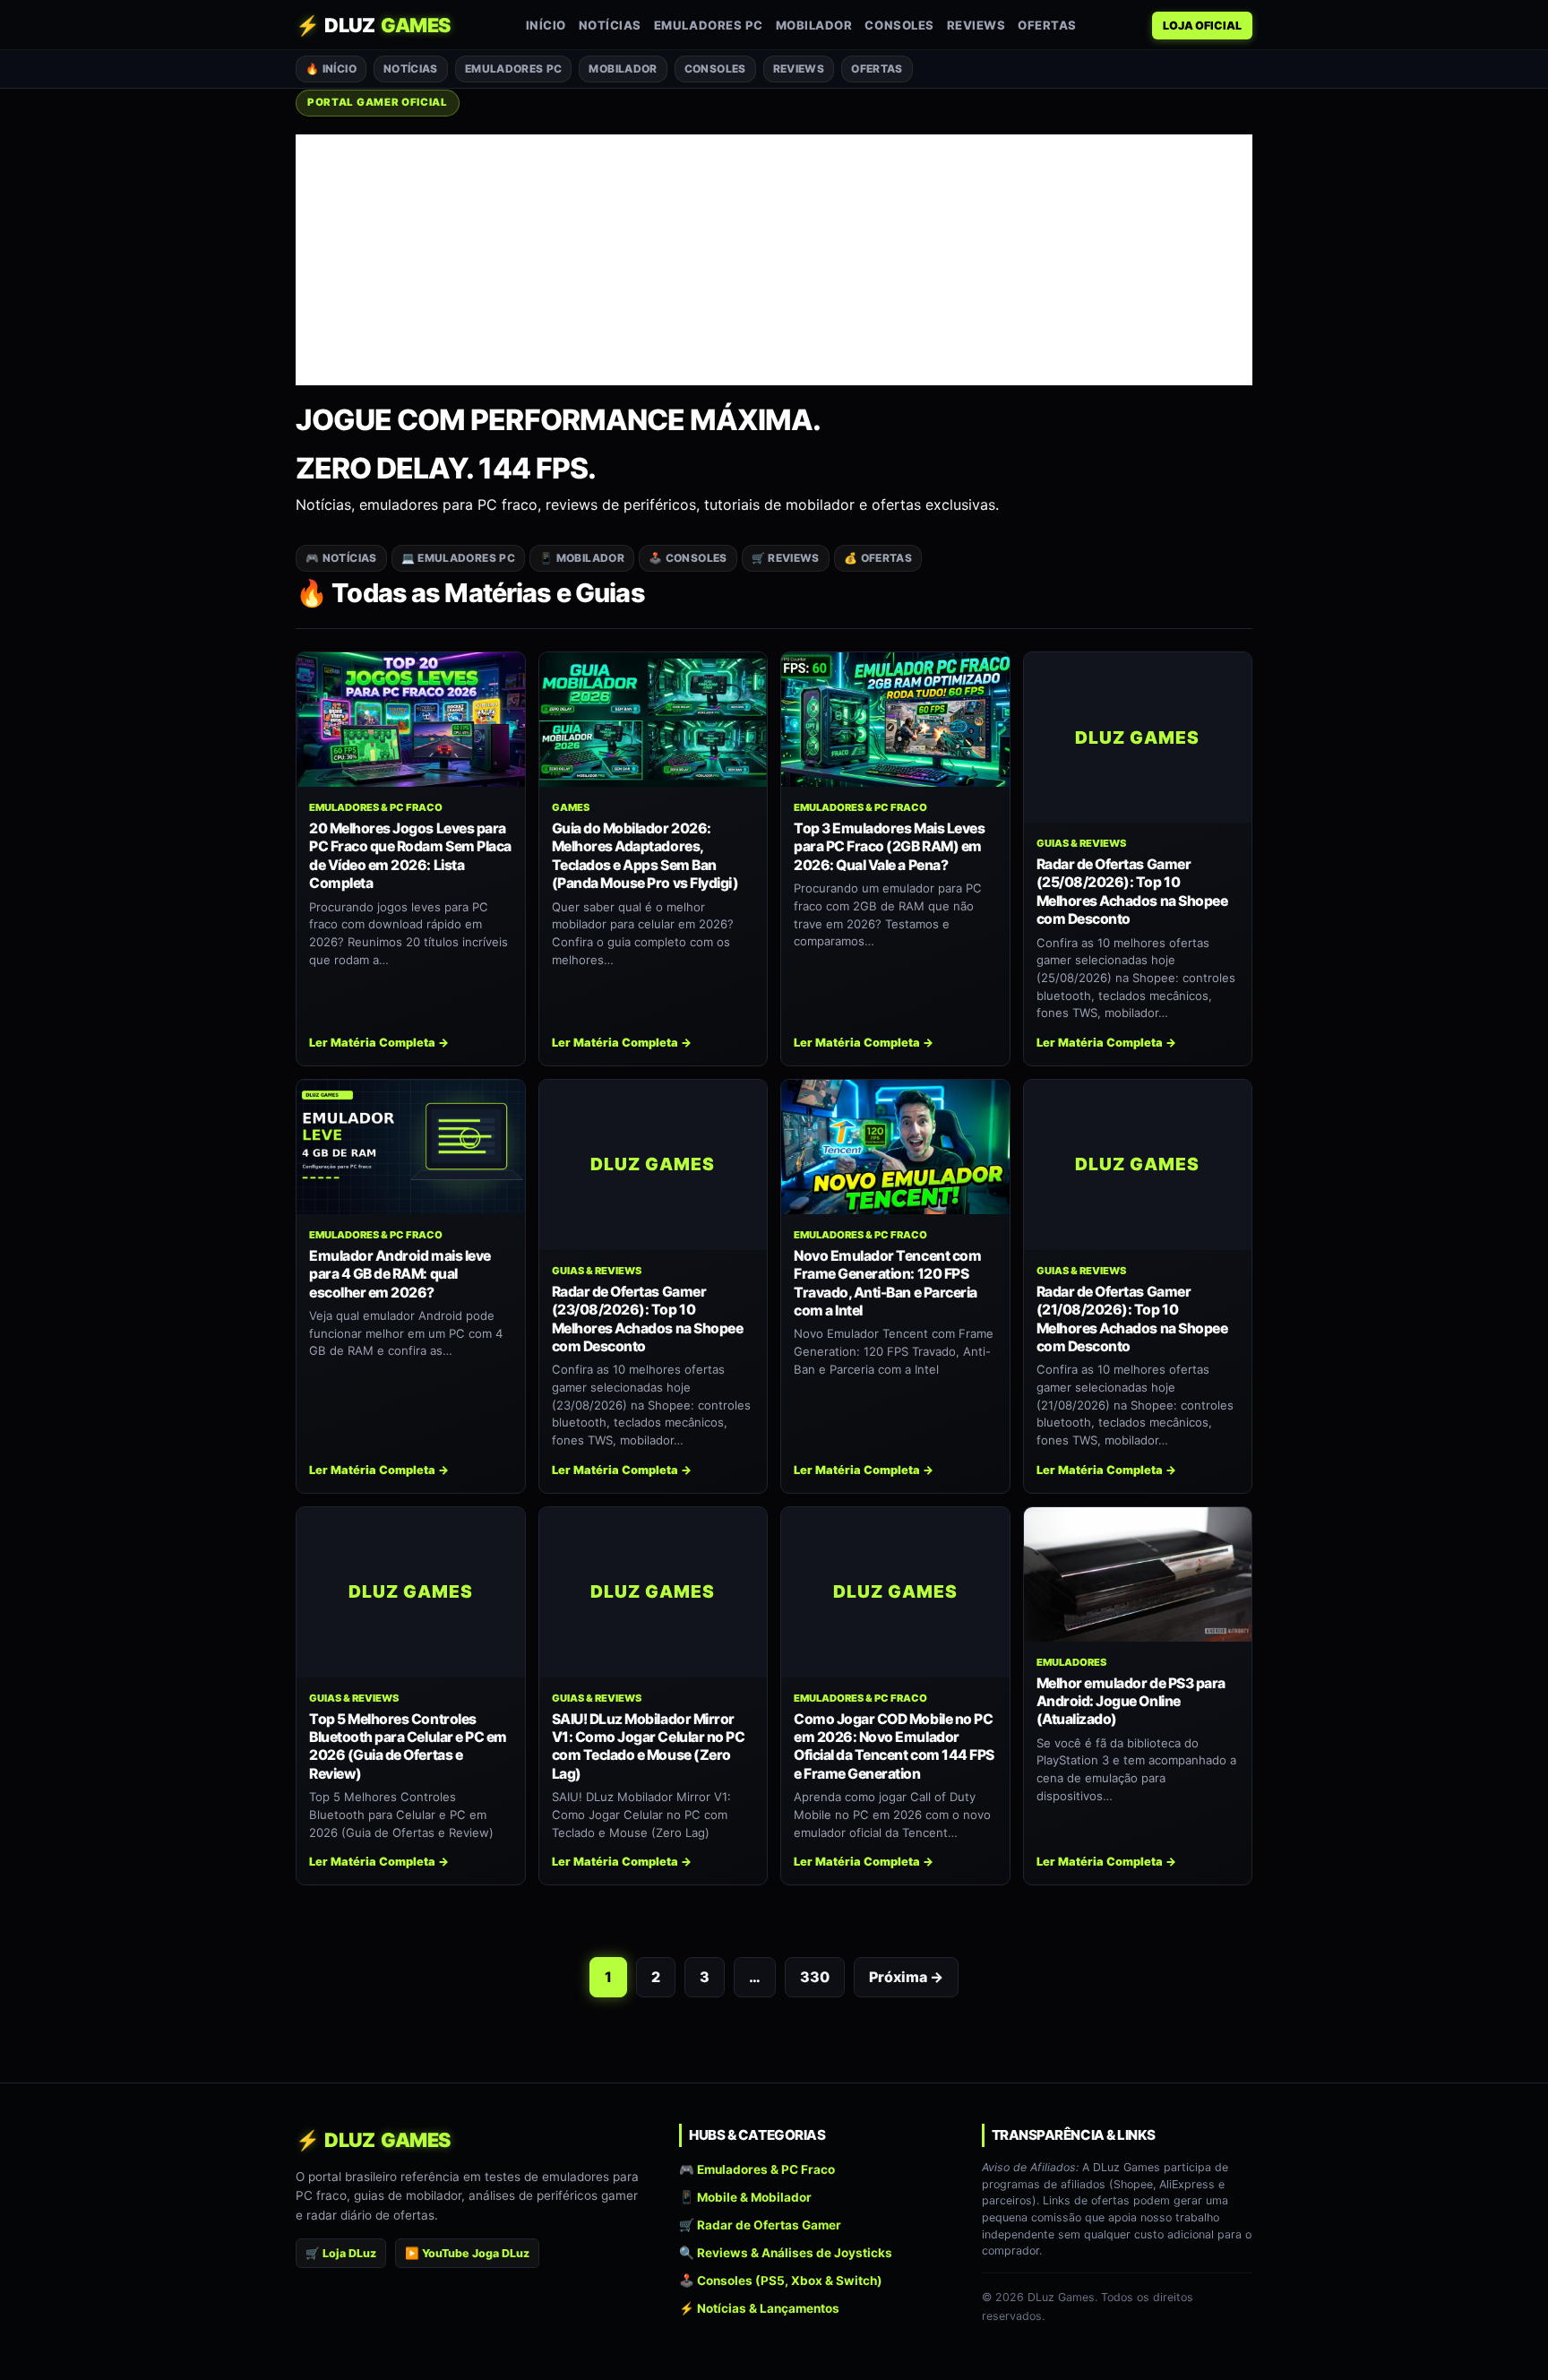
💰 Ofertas (878, 558)
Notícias (610, 25)
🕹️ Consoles (688, 558)
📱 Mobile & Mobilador (745, 2197)
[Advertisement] (774, 260)
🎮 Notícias (341, 558)
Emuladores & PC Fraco (376, 807)
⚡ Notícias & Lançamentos (759, 2309)
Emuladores (1071, 1662)
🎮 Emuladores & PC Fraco (757, 2169)
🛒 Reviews (786, 558)
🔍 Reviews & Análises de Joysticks (786, 2253)
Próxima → (906, 1977)
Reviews (976, 25)
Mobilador (814, 25)
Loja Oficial (1202, 26)
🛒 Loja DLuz (341, 2253)
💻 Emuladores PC (458, 558)
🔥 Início (331, 69)
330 (815, 1977)
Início (546, 25)
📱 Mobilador (582, 558)
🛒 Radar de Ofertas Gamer (760, 2225)
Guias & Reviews (1081, 843)
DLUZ (373, 25)
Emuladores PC (709, 25)
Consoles (899, 25)
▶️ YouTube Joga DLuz (467, 2253)
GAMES (571, 807)
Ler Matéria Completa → (379, 1043)
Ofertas (1047, 25)
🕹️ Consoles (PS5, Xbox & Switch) (781, 2281)
